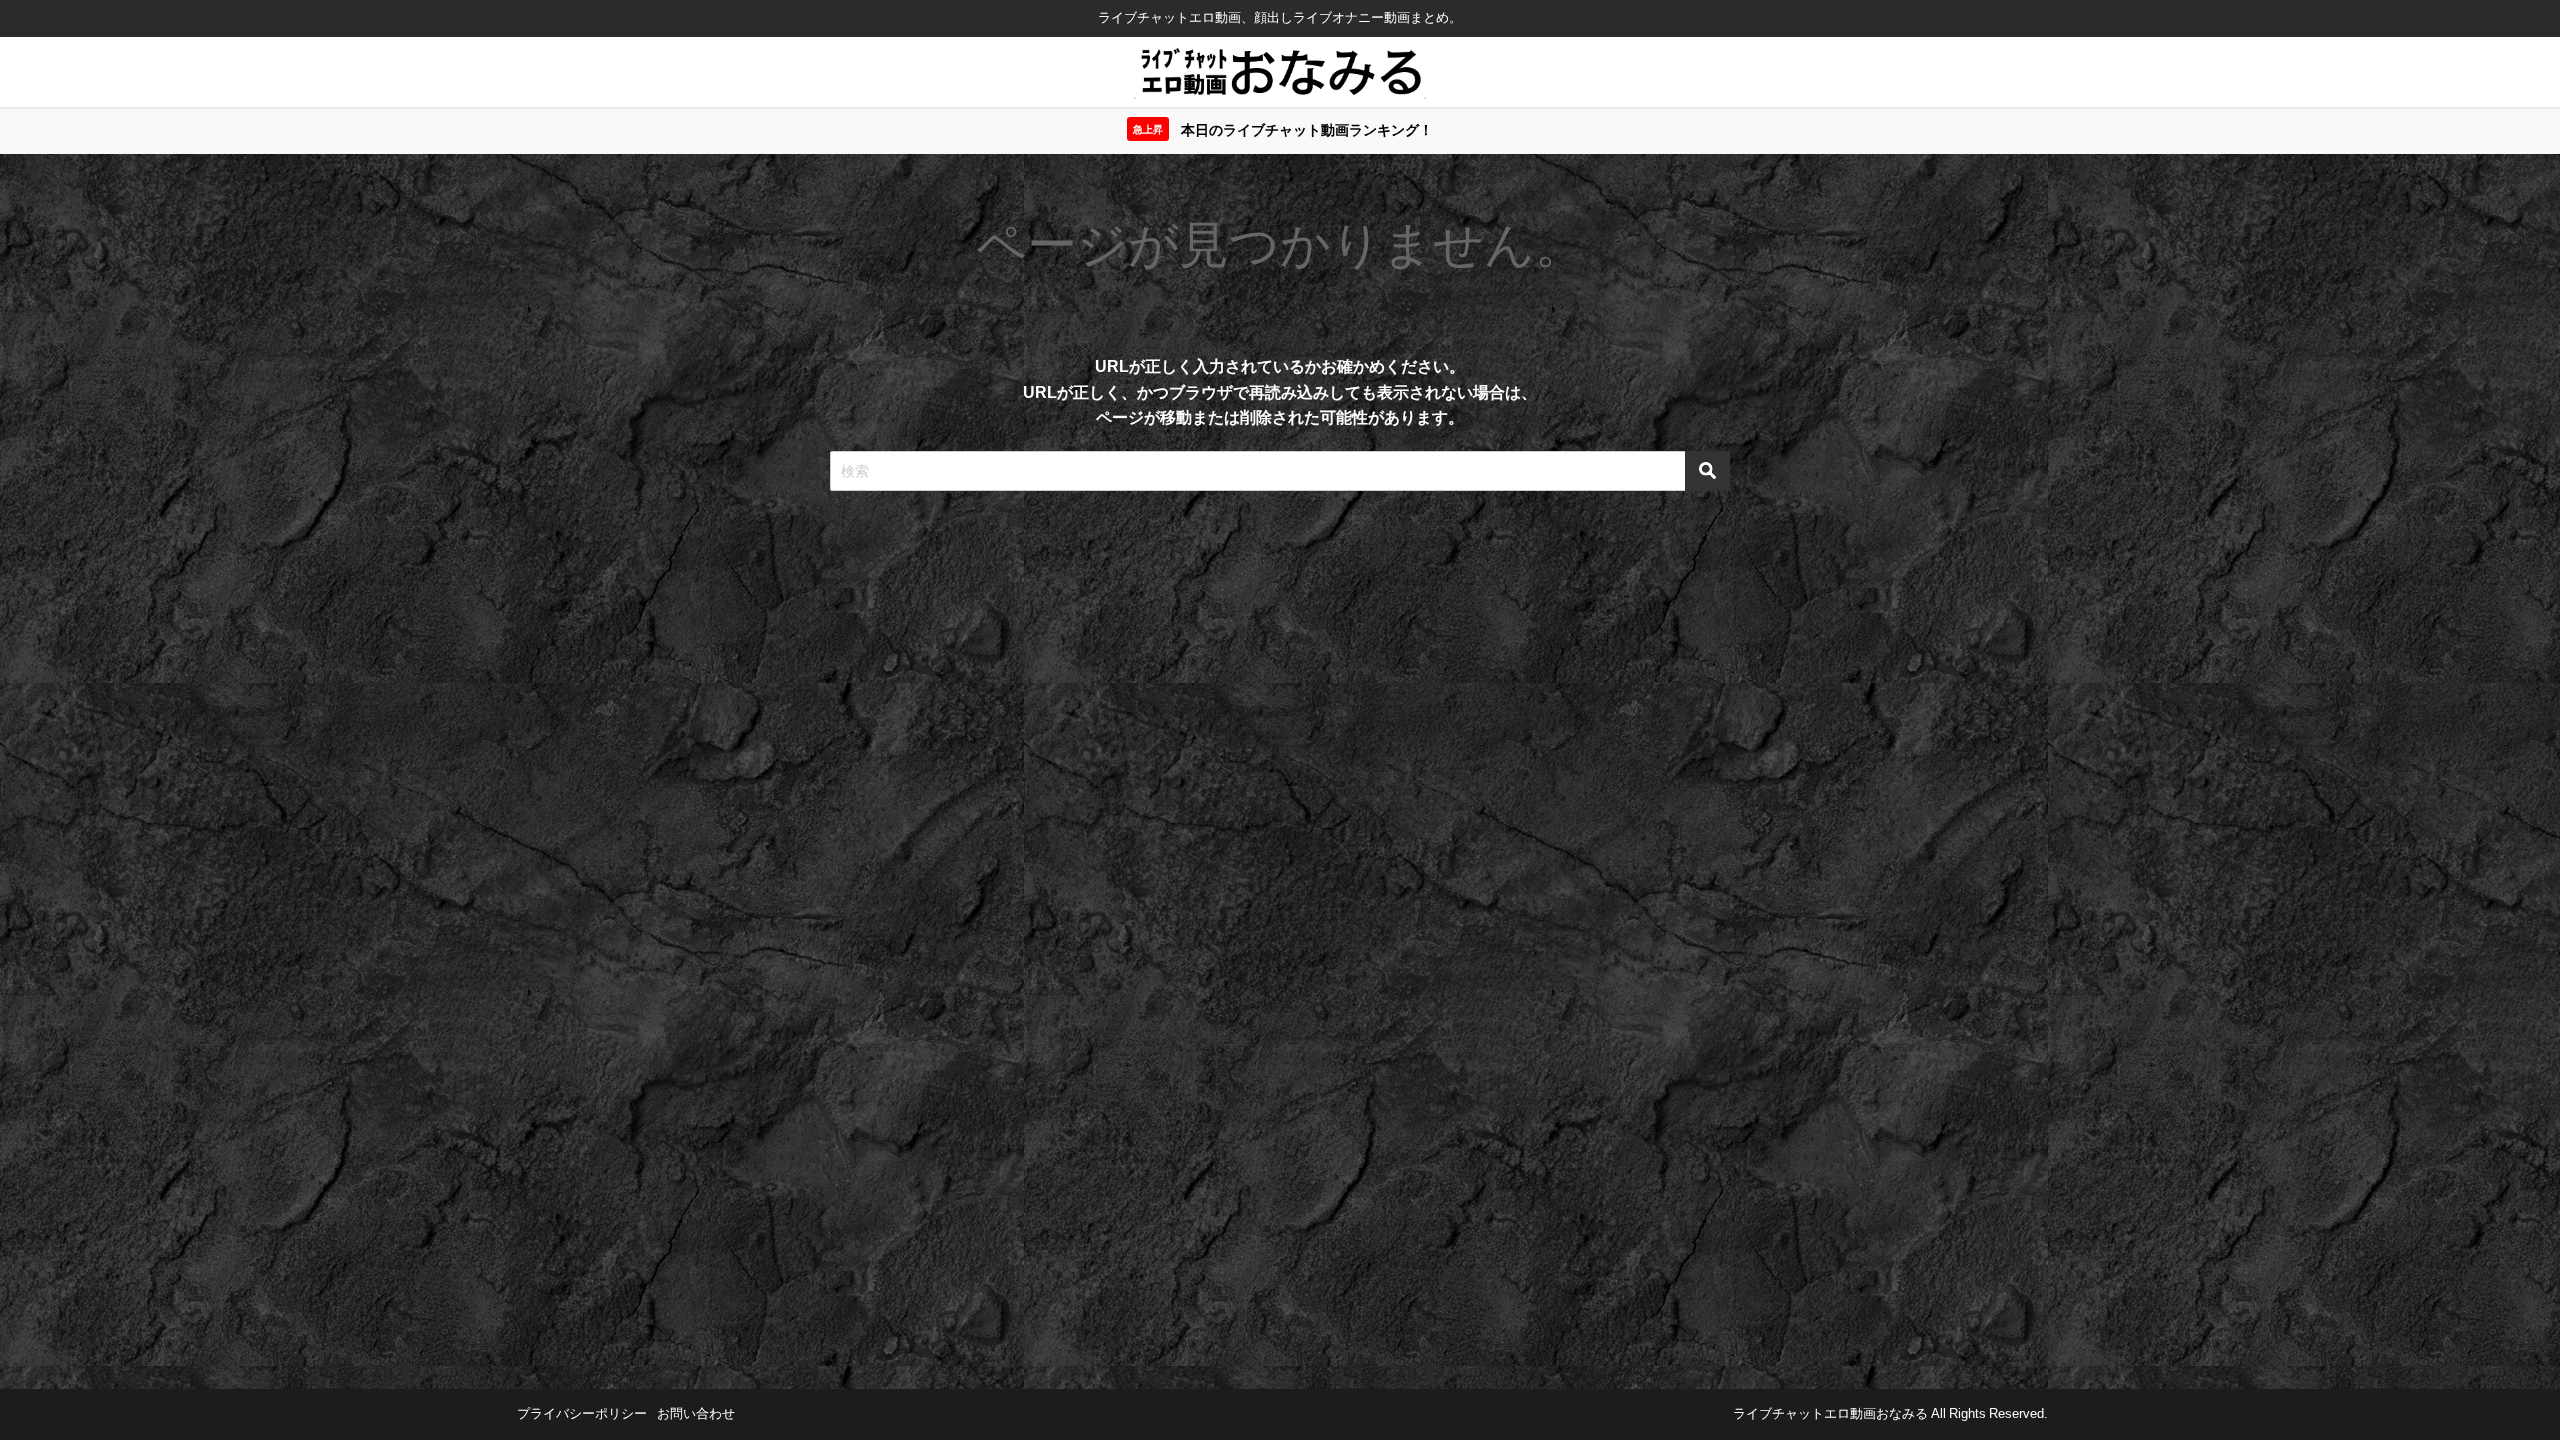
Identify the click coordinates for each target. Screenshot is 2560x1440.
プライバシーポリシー (582, 1413)
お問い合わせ (696, 1413)
